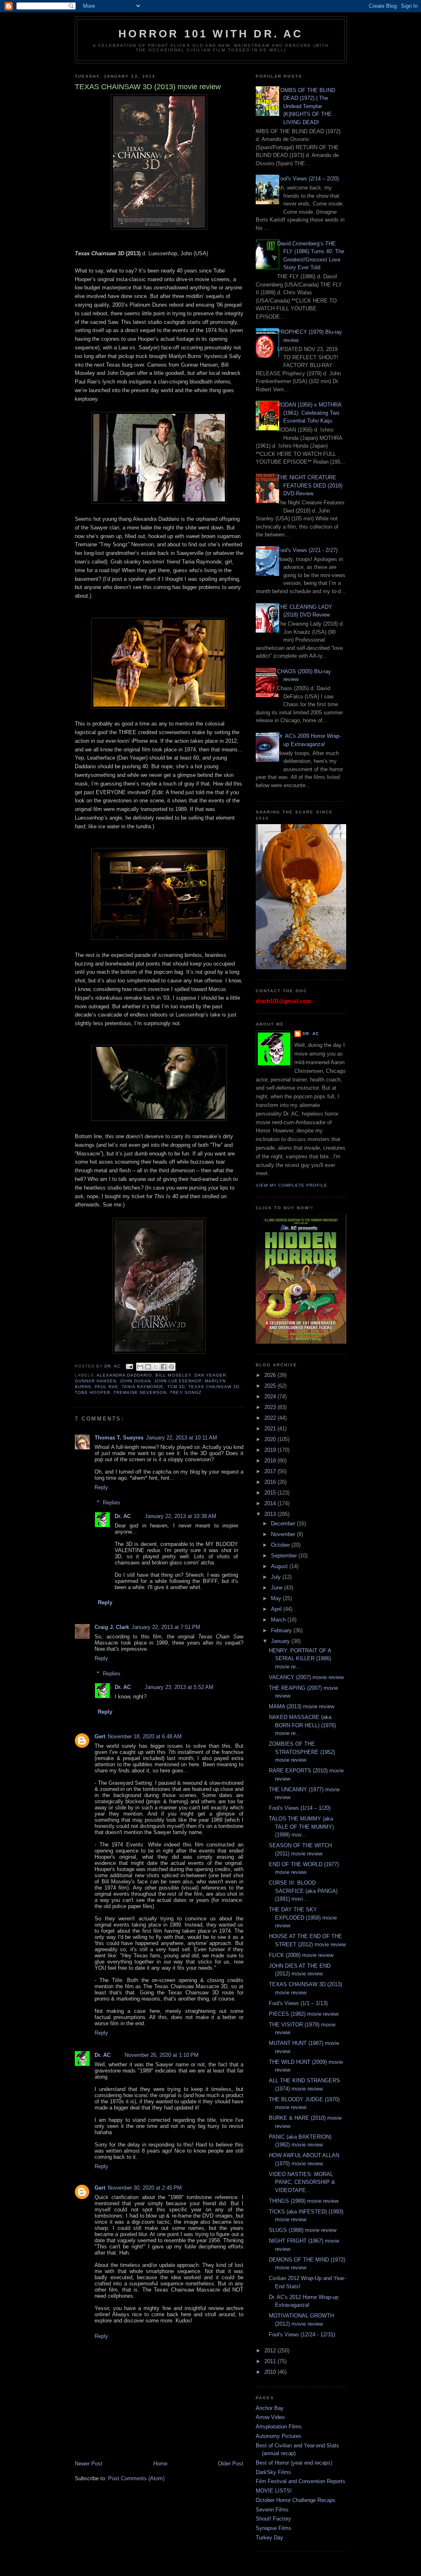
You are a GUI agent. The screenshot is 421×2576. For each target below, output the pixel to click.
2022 (271, 1418)
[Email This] (140, 1367)
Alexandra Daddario (124, 1375)
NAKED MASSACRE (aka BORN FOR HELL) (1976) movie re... (302, 1725)
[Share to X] (156, 1367)
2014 (271, 1503)
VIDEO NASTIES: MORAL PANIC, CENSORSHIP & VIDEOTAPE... (302, 2182)
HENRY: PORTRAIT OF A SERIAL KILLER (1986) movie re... (300, 1659)
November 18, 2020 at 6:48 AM (145, 1736)
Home (160, 2464)
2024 (271, 1397)
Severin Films (272, 2510)
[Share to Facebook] (164, 1367)
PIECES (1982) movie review (304, 2014)
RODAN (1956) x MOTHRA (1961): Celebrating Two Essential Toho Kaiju (309, 413)
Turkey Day (269, 2538)
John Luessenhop (178, 1381)
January (281, 1641)
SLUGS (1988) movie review (303, 2230)
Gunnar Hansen (96, 1381)
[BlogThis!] (148, 1367)
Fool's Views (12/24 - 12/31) (302, 2335)
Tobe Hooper (93, 1392)
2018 (271, 1461)
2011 (271, 2361)
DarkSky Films (273, 2472)
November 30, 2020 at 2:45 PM (145, 2188)
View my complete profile (291, 1185)
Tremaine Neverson (140, 1392)
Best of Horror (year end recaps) (294, 2463)
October (281, 1545)
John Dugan (135, 1381)
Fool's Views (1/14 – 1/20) (300, 1808)
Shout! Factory (273, 2519)
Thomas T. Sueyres (119, 1438)
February (282, 1630)
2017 (271, 1471)
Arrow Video (270, 2417)
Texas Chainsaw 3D (214, 1387)
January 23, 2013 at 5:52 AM (179, 1687)
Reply (101, 1487)
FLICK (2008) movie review (301, 1955)
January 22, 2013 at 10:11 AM (182, 1438)
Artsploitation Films (279, 2427)
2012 (271, 2351)
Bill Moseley (173, 1375)
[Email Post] (129, 1366)
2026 (271, 1375)
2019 (271, 1450)
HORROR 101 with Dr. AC (211, 34)
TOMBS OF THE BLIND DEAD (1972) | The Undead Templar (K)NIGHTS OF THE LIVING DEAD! (306, 106)
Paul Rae (106, 1387)
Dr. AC (124, 1516)
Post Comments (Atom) (136, 2478)
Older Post (231, 2464)
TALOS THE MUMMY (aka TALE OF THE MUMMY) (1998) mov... (301, 1827)
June (278, 1588)
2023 (271, 1407)
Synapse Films (274, 2528)
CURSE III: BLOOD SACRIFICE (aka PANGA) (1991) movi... (303, 1891)
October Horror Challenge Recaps (296, 2500)
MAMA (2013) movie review (302, 1706)
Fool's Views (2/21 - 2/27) (307, 550)
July (277, 1577)
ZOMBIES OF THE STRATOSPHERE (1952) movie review (302, 1752)
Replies (112, 1503)
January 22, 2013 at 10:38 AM (180, 1516)
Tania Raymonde (143, 1387)
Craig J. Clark (112, 1627)
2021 (271, 1429)
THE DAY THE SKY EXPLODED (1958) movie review (303, 1918)
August (280, 1566)
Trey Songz (185, 1392)
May (277, 1598)
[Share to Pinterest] (171, 1367)
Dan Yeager (210, 1375)
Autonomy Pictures (279, 2436)
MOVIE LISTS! (274, 2491)
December (284, 1524)
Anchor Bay (270, 2408)
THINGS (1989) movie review (304, 2201)
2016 (271, 1482)
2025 (271, 1386)
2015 (271, 1493)
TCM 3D (176, 1387)
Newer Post (89, 2464)
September (285, 1556)
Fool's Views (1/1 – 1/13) (298, 2003)
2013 (271, 1514)
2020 (271, 1439)
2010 (271, 2372)
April (277, 1609)
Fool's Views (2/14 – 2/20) (308, 179)
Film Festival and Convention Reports (301, 2481)
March (279, 1620)
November (284, 1534)
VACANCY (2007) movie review (306, 1677)
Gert (100, 1736)
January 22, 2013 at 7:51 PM (166, 1627)
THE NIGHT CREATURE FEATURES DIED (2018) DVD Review (310, 485)
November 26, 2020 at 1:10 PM (162, 2055)
